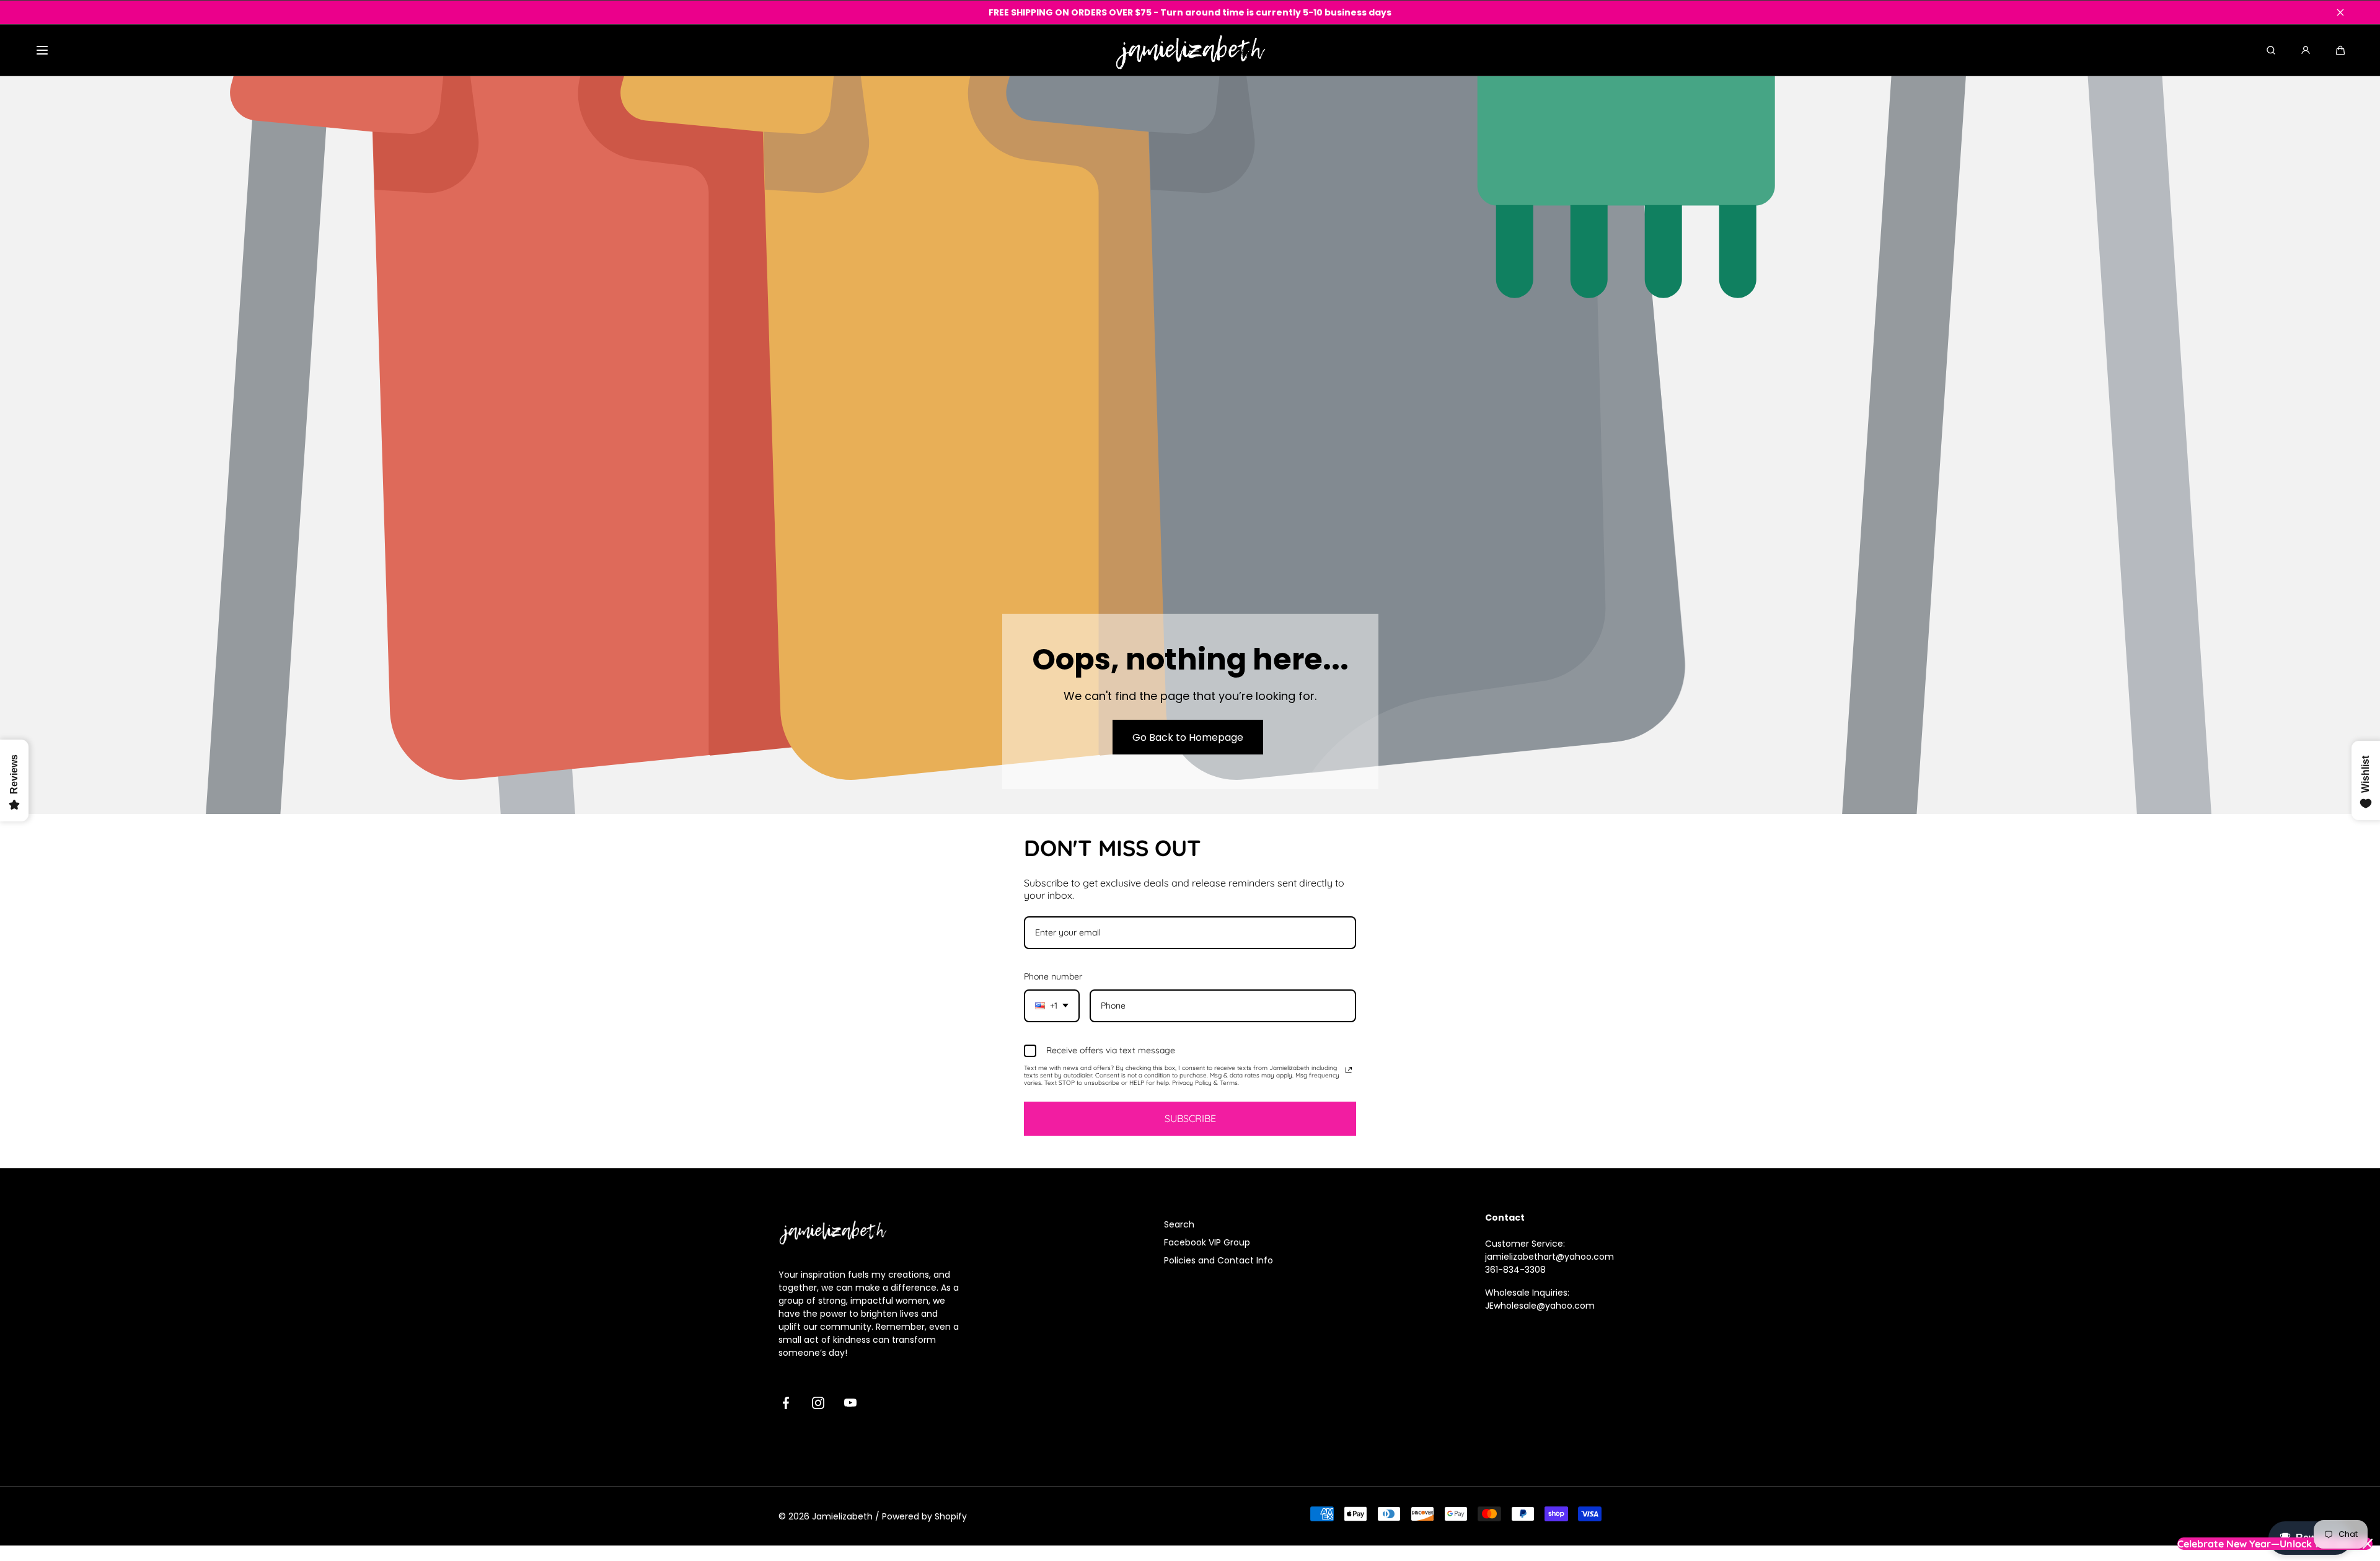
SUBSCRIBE (1190, 1118)
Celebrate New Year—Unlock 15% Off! (2265, 1544)
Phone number (1053, 976)
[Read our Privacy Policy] (1349, 1070)
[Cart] (2340, 50)
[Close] (2340, 12)
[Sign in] (2306, 50)
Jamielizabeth (842, 1516)
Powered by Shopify (924, 1516)
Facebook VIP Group (1207, 1242)
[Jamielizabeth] (1190, 50)
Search (1179, 1224)
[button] (42, 50)
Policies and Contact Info (1219, 1260)
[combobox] (1052, 1006)
